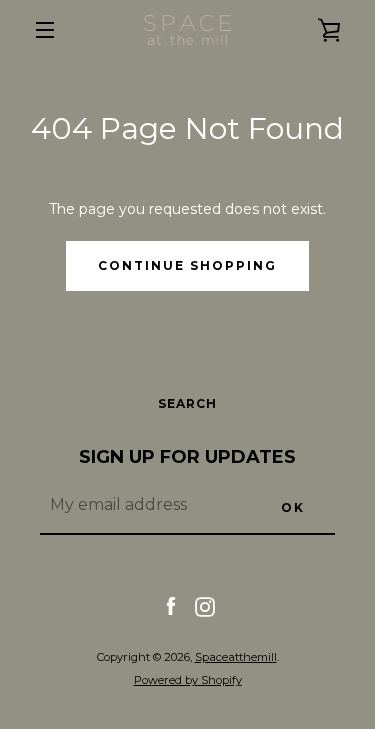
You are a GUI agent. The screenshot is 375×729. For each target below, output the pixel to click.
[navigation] (45, 30)
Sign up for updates (187, 457)
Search (187, 403)
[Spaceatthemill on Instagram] (205, 606)
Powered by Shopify (188, 680)
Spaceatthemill (236, 657)
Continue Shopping (187, 265)
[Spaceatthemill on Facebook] (171, 606)
